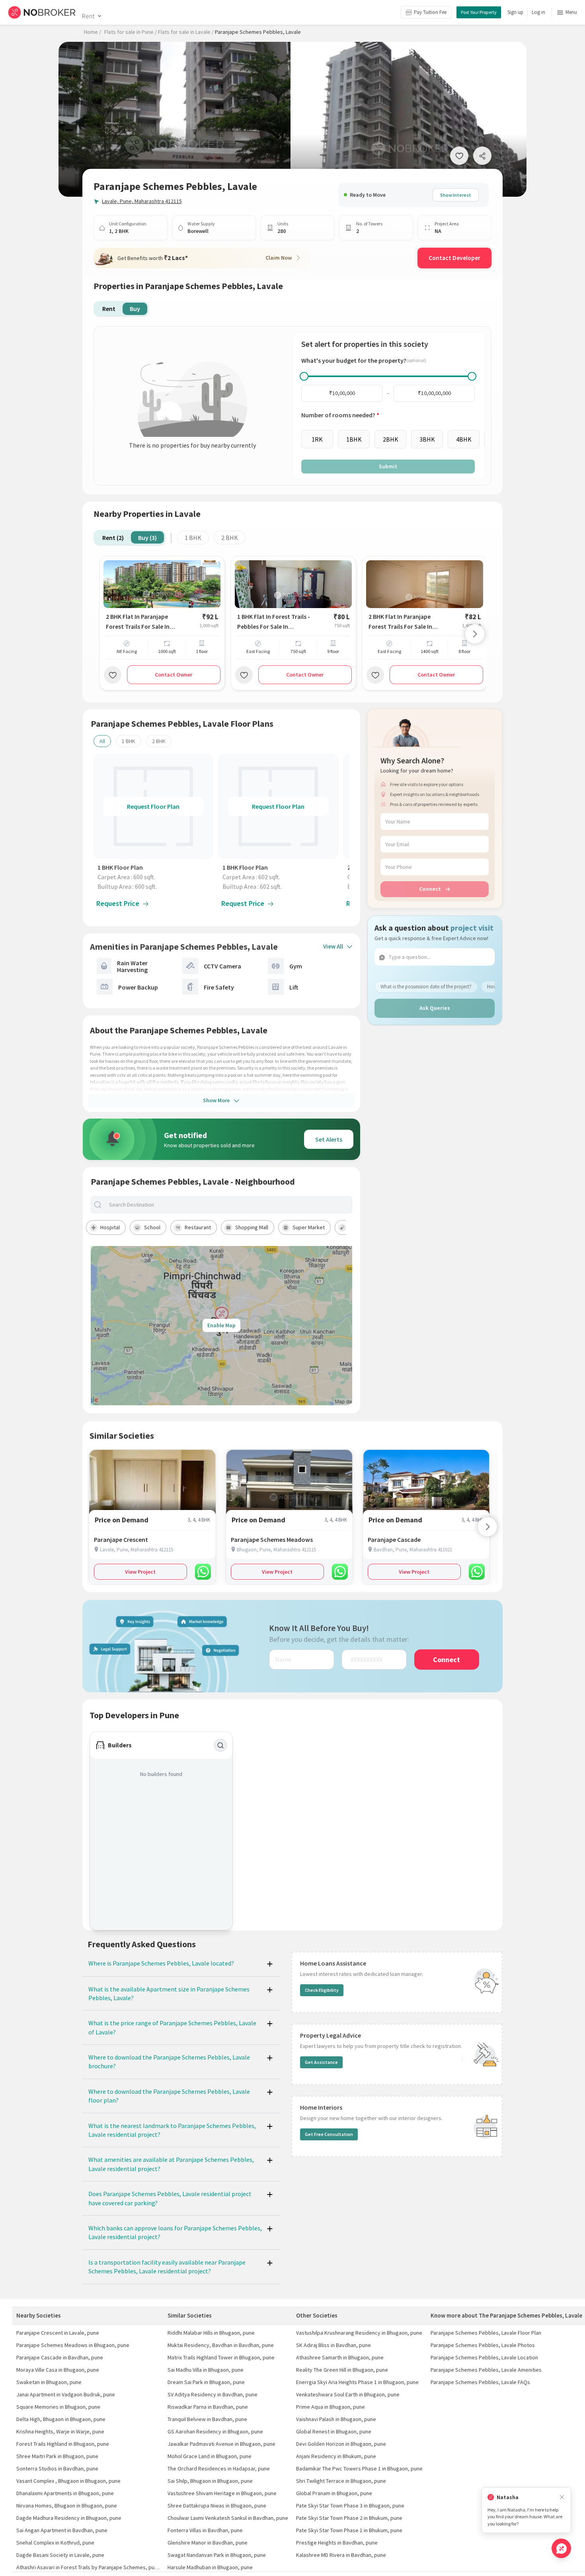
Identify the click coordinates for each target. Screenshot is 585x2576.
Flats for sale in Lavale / (186, 32)
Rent (88, 16)
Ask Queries (435, 1008)
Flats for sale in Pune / (131, 32)
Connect (430, 889)
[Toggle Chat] (561, 2548)
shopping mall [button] (252, 1227)
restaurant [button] (198, 1227)
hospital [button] (110, 1227)
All (102, 741)
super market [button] (309, 1227)
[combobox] (228, 1205)
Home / (93, 32)
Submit (388, 466)
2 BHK (230, 538)
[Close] (562, 2497)
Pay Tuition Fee (430, 12)
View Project (140, 1572)
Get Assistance (321, 2062)
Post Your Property (479, 12)
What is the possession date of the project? (426, 987)
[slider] (304, 376)
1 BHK (193, 538)
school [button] (152, 1227)
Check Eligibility (322, 1990)
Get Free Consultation (329, 2134)
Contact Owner (174, 675)
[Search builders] (220, 1745)
